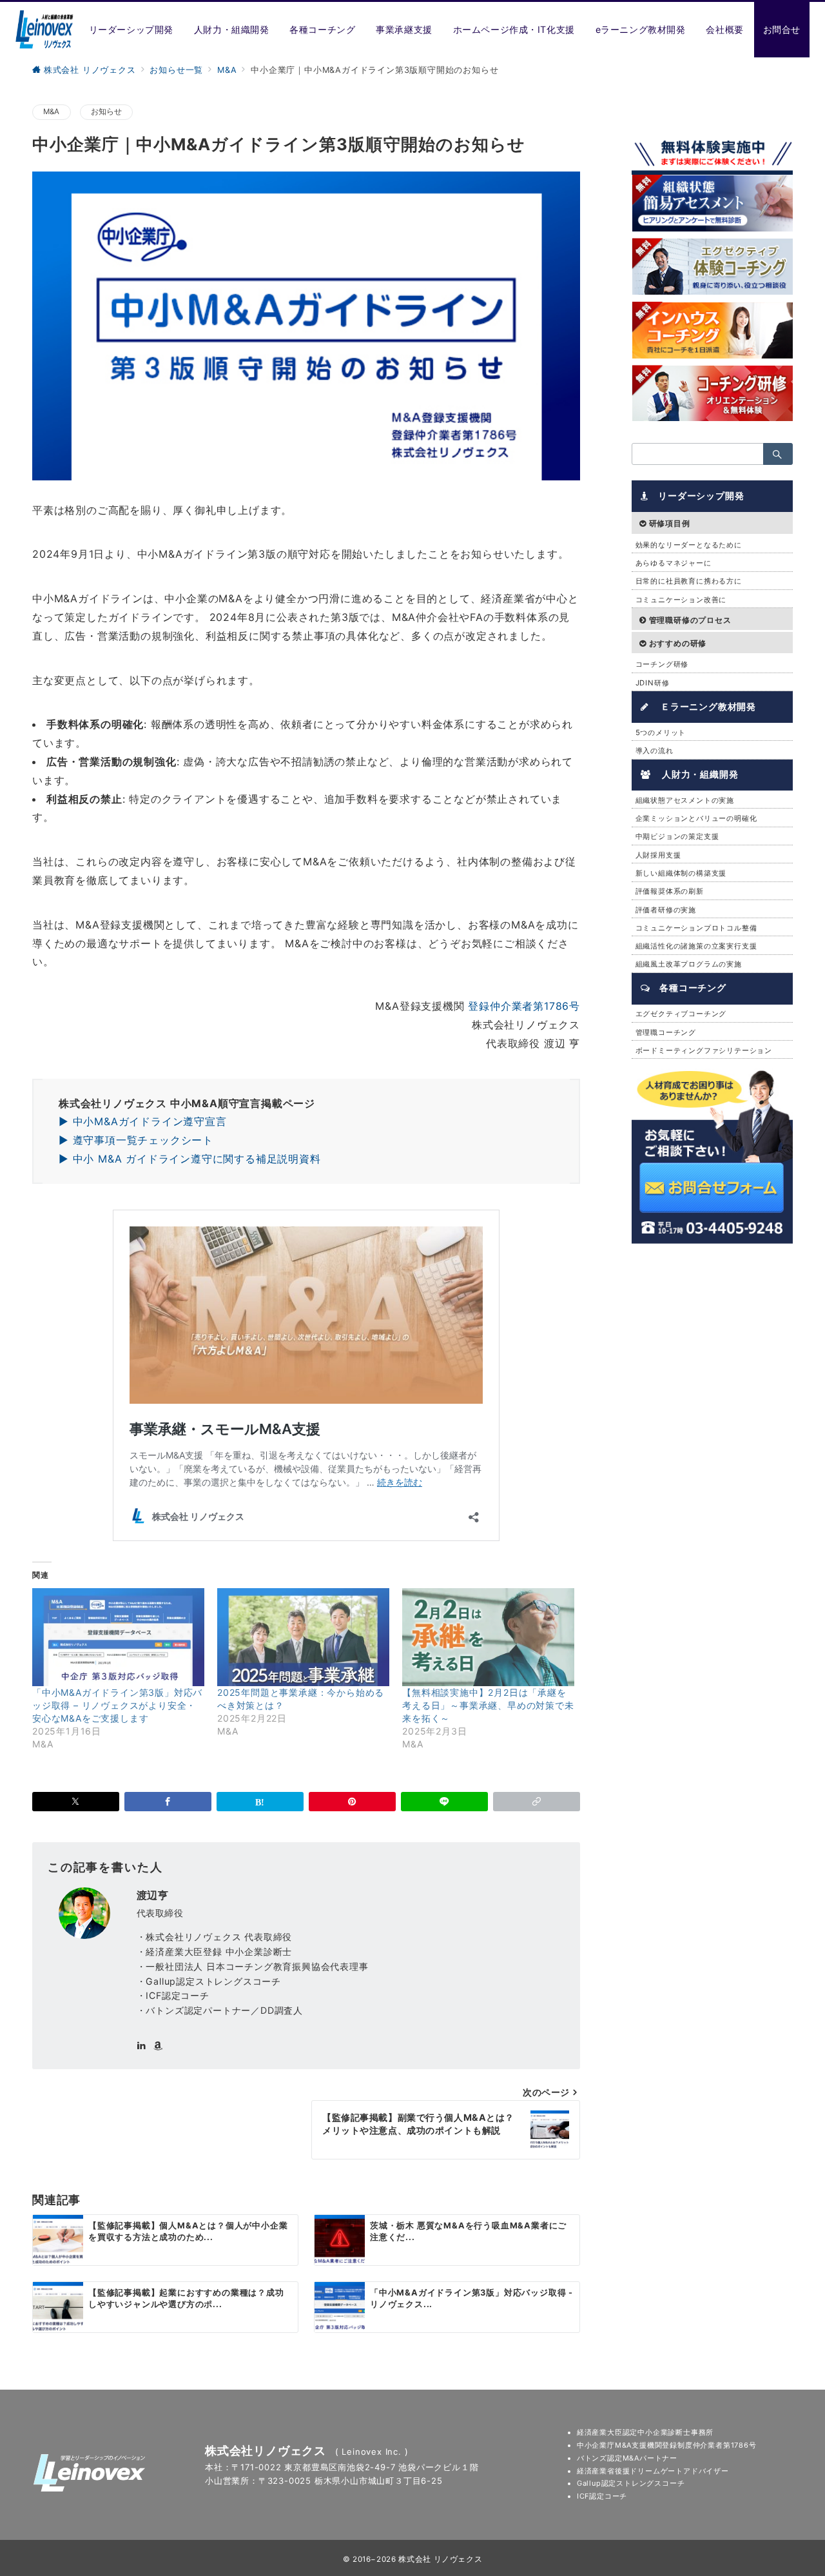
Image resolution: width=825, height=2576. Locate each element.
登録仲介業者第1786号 (524, 1006)
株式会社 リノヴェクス (440, 2559)
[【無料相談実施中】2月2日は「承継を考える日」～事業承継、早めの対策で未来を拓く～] (488, 1637)
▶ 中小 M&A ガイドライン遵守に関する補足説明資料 (190, 1159)
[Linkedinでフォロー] (141, 2046)
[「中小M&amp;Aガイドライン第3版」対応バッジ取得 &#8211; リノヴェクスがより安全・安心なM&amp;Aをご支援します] (118, 1637)
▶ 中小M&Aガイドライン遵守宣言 (143, 1121)
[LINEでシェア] (444, 1802)
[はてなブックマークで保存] (260, 1802)
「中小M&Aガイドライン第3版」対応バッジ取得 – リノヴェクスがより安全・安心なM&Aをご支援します (117, 1705)
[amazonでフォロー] (158, 2046)
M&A (52, 112)
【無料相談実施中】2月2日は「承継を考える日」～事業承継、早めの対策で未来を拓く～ (488, 1705)
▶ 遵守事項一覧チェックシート (136, 1140)
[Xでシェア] (76, 1802)
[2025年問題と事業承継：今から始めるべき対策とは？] (303, 1637)
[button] (537, 1802)
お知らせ (107, 112)
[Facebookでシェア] (168, 1802)
